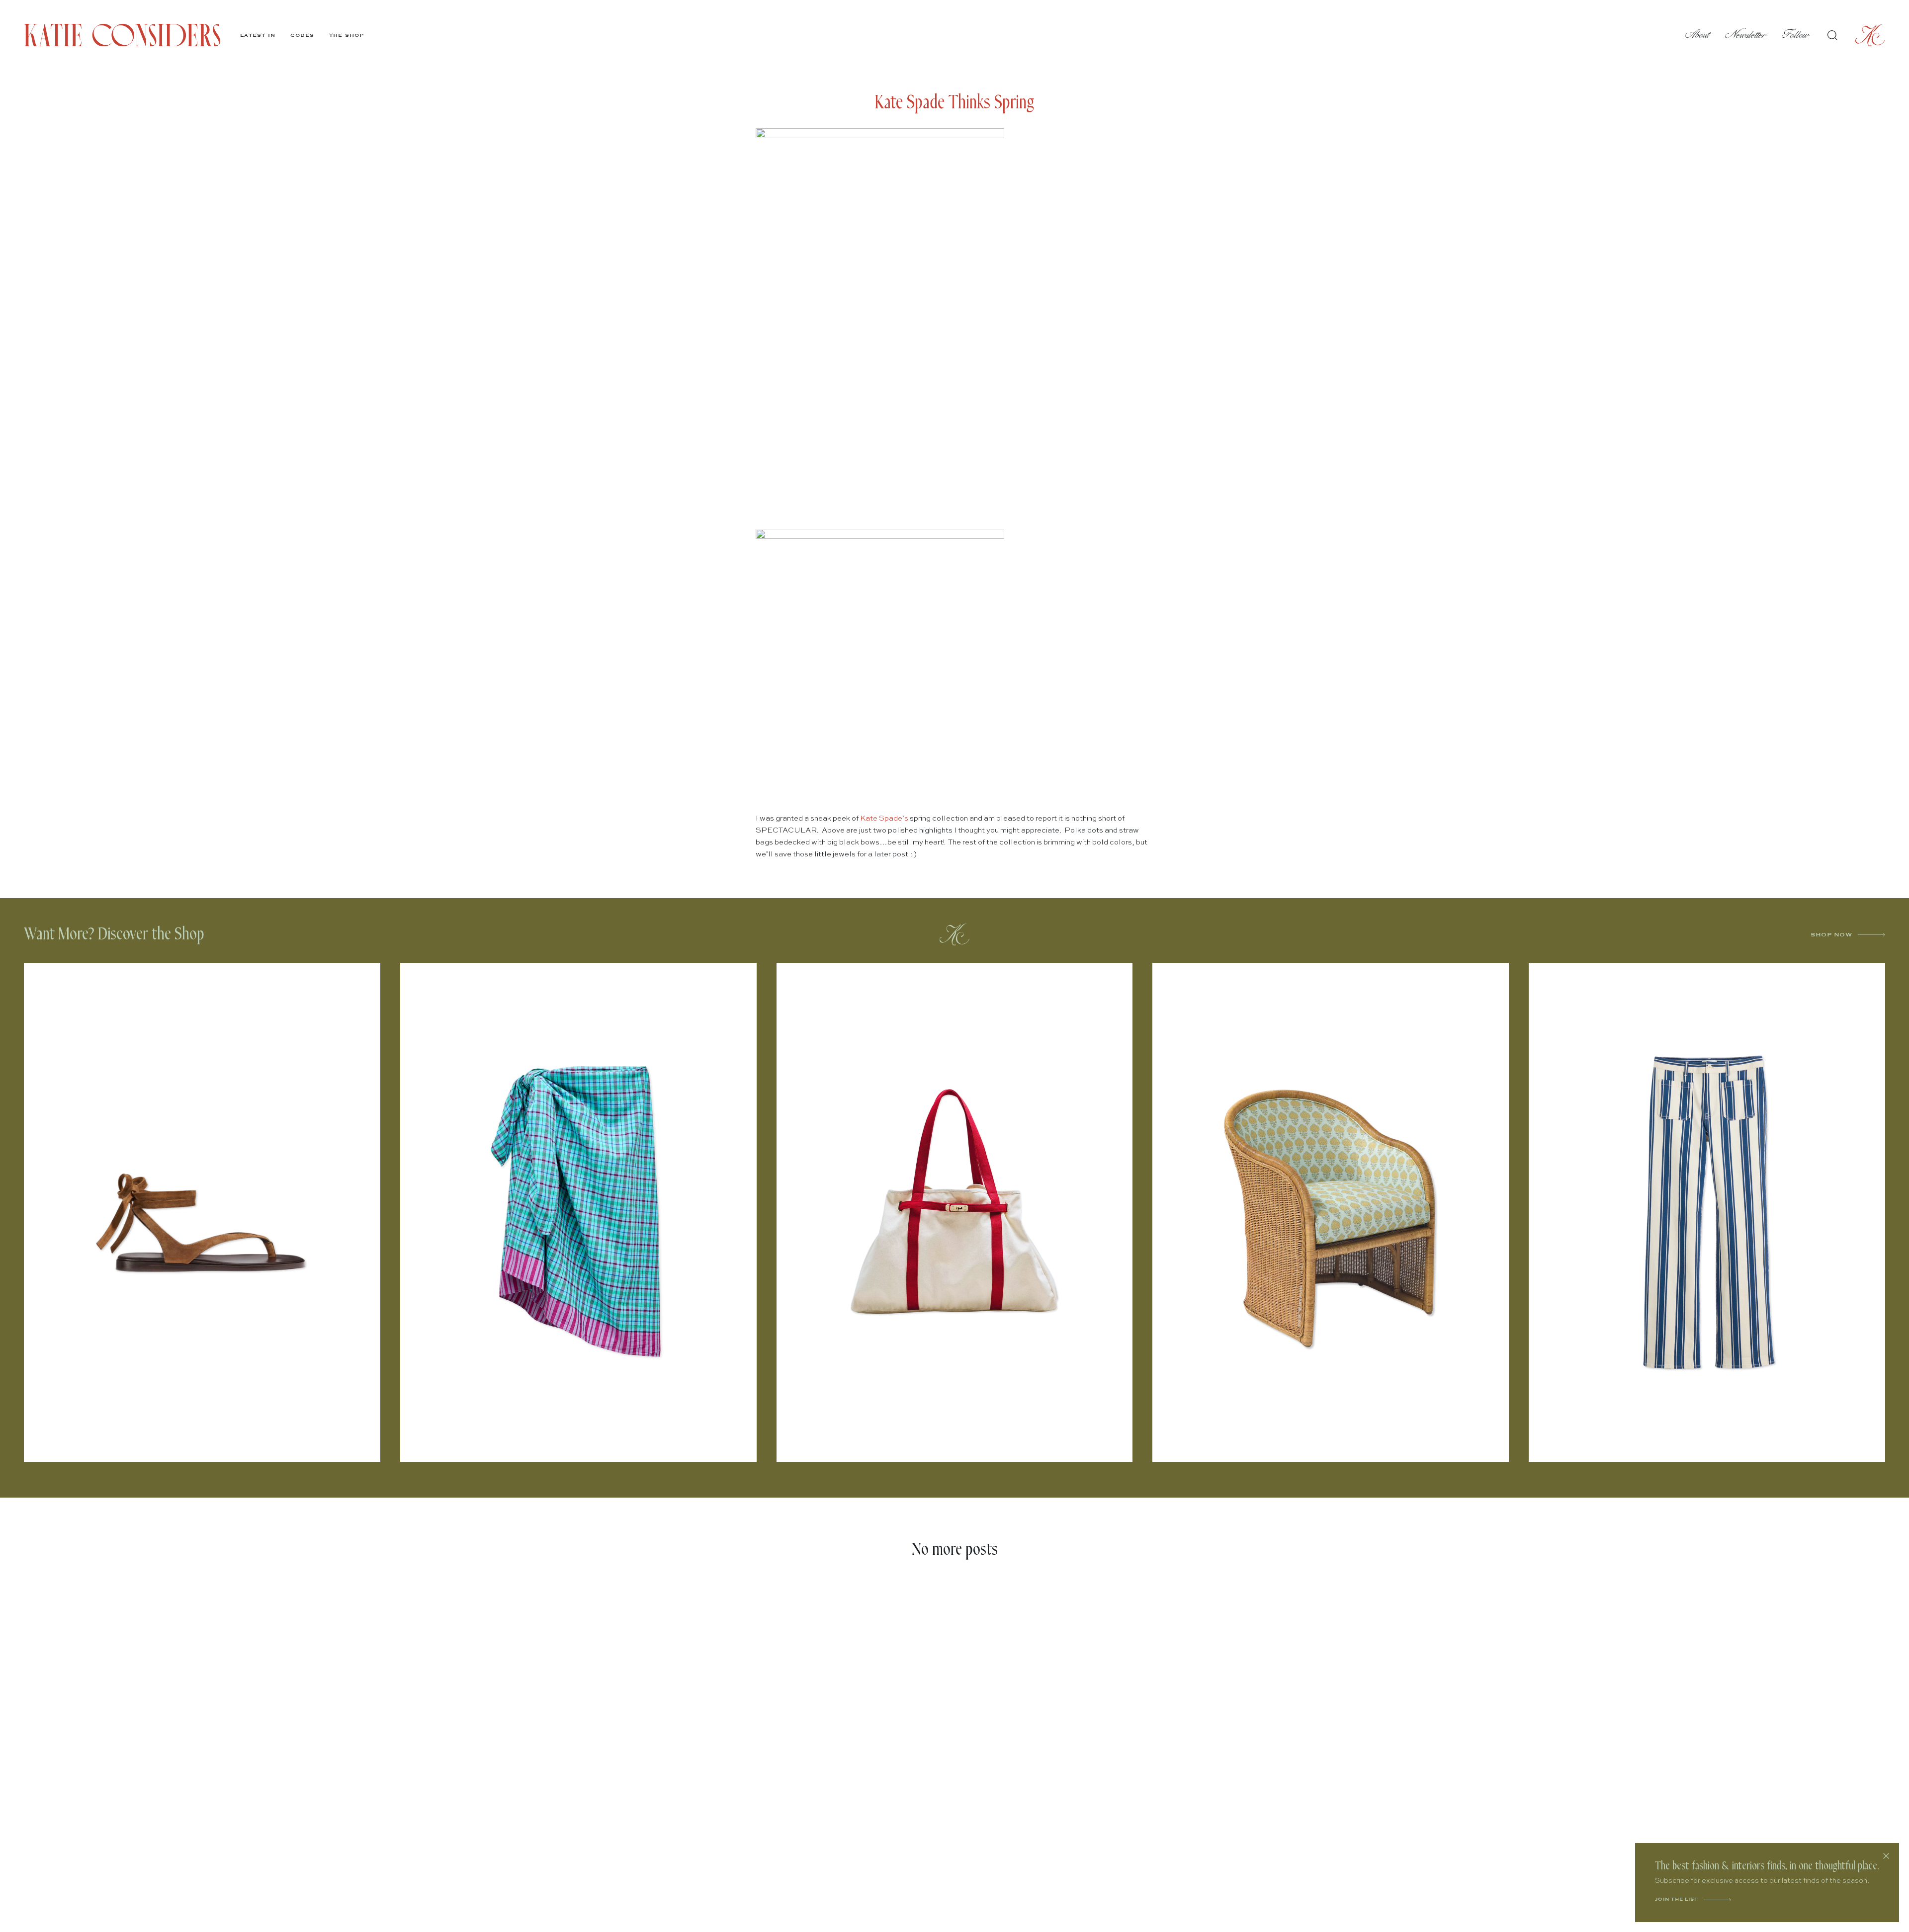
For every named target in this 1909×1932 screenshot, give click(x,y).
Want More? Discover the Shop (114, 934)
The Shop (347, 35)
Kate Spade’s (884, 818)
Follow (1796, 35)
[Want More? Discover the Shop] (954, 934)
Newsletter (1746, 35)
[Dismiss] (1886, 1856)
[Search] (1832, 35)
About (1698, 35)
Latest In (258, 35)
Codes (302, 35)
